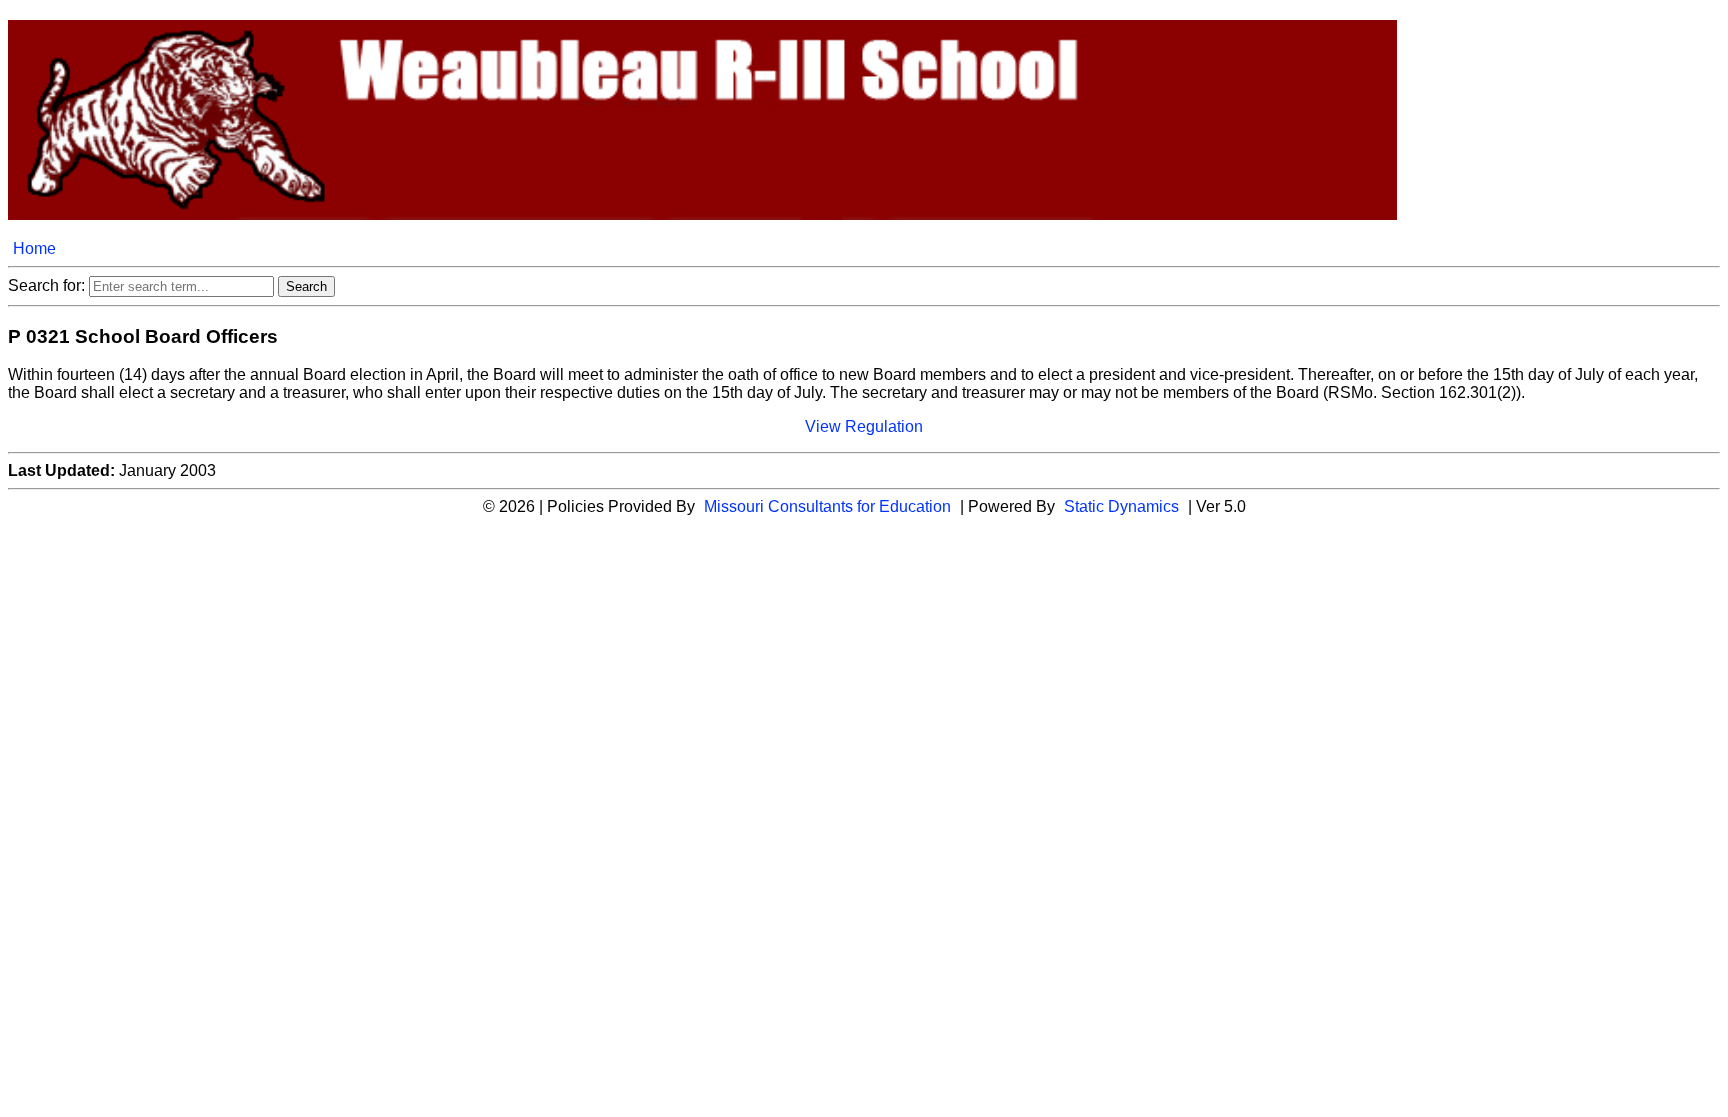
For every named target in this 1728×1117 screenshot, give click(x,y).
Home (34, 248)
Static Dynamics (1121, 506)
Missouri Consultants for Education (827, 506)
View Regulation (864, 426)
